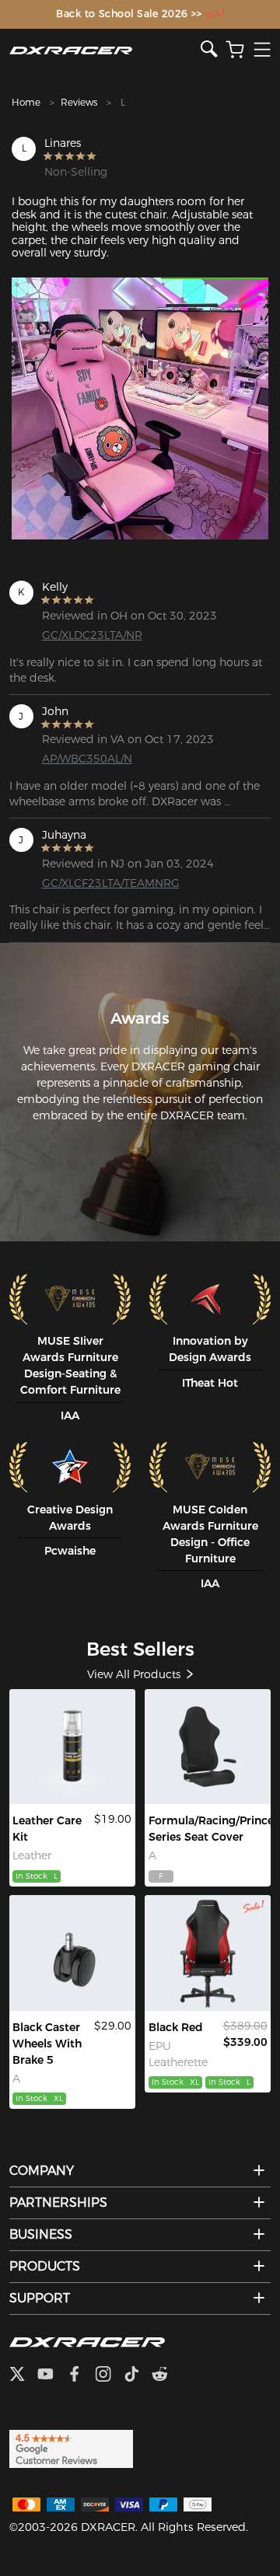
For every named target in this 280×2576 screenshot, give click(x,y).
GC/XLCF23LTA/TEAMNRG (99, 883)
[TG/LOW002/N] (73, 1953)
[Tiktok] (138, 2375)
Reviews (79, 102)
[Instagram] (109, 2375)
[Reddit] (166, 2375)
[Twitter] (23, 2375)
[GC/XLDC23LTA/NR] (208, 1953)
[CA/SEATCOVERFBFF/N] (208, 1747)
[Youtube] (52, 2375)
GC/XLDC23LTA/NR (92, 635)
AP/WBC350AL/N (87, 759)
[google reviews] (71, 2448)
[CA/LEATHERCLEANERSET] (73, 1747)
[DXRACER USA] (105, 50)
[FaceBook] (80, 2375)
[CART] (235, 50)
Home (26, 102)
